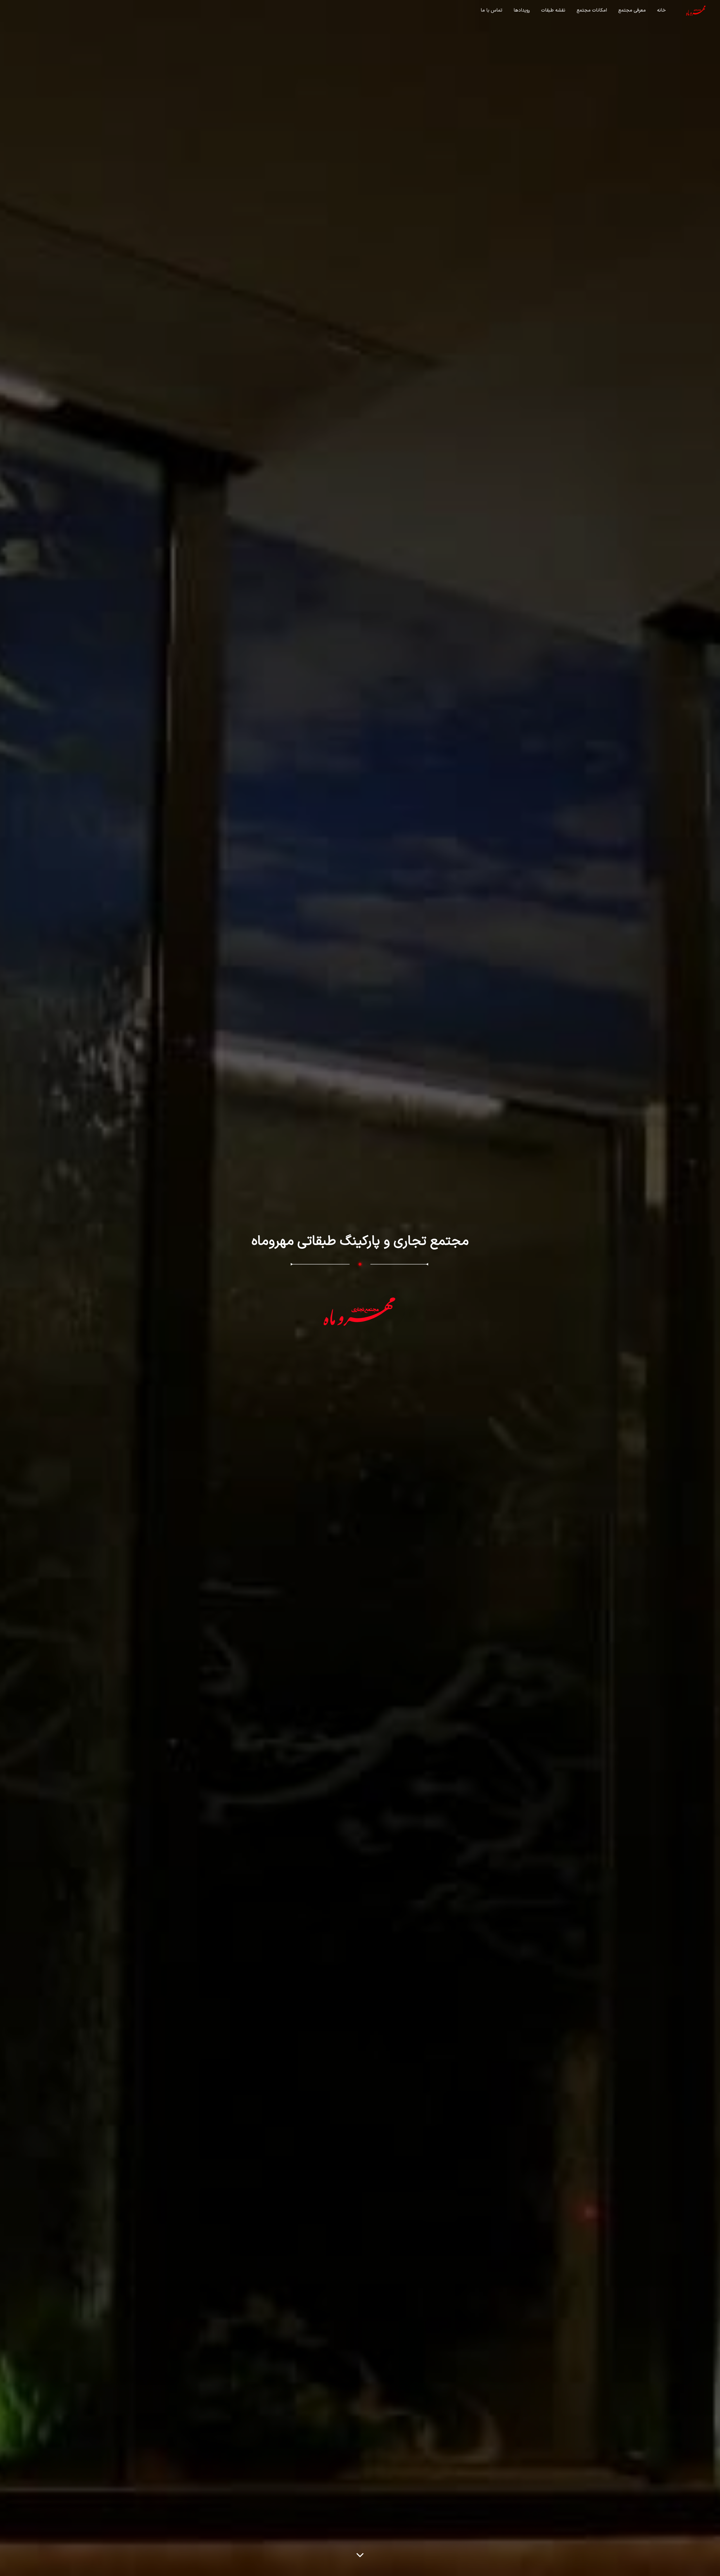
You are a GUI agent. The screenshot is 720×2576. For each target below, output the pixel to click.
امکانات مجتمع (592, 10)
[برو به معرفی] (360, 2554)
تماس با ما (491, 10)
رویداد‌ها (522, 10)
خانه (661, 10)
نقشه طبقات (553, 10)
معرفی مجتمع (632, 10)
